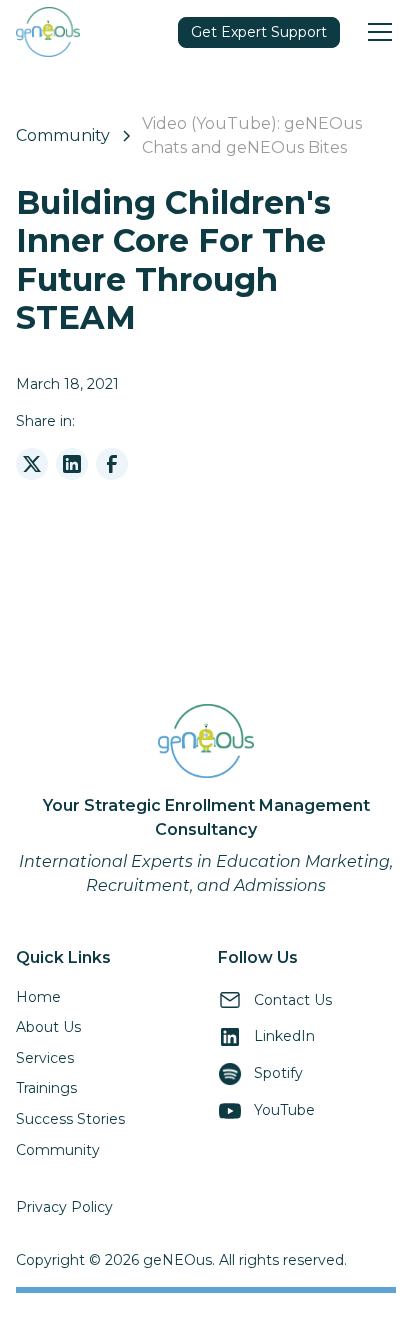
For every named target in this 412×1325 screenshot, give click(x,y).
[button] (376, 32)
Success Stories (70, 1119)
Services (45, 1058)
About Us (48, 1027)
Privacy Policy (64, 1207)
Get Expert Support (259, 32)
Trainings (46, 1088)
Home (38, 997)
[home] (48, 31)
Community (58, 1150)
